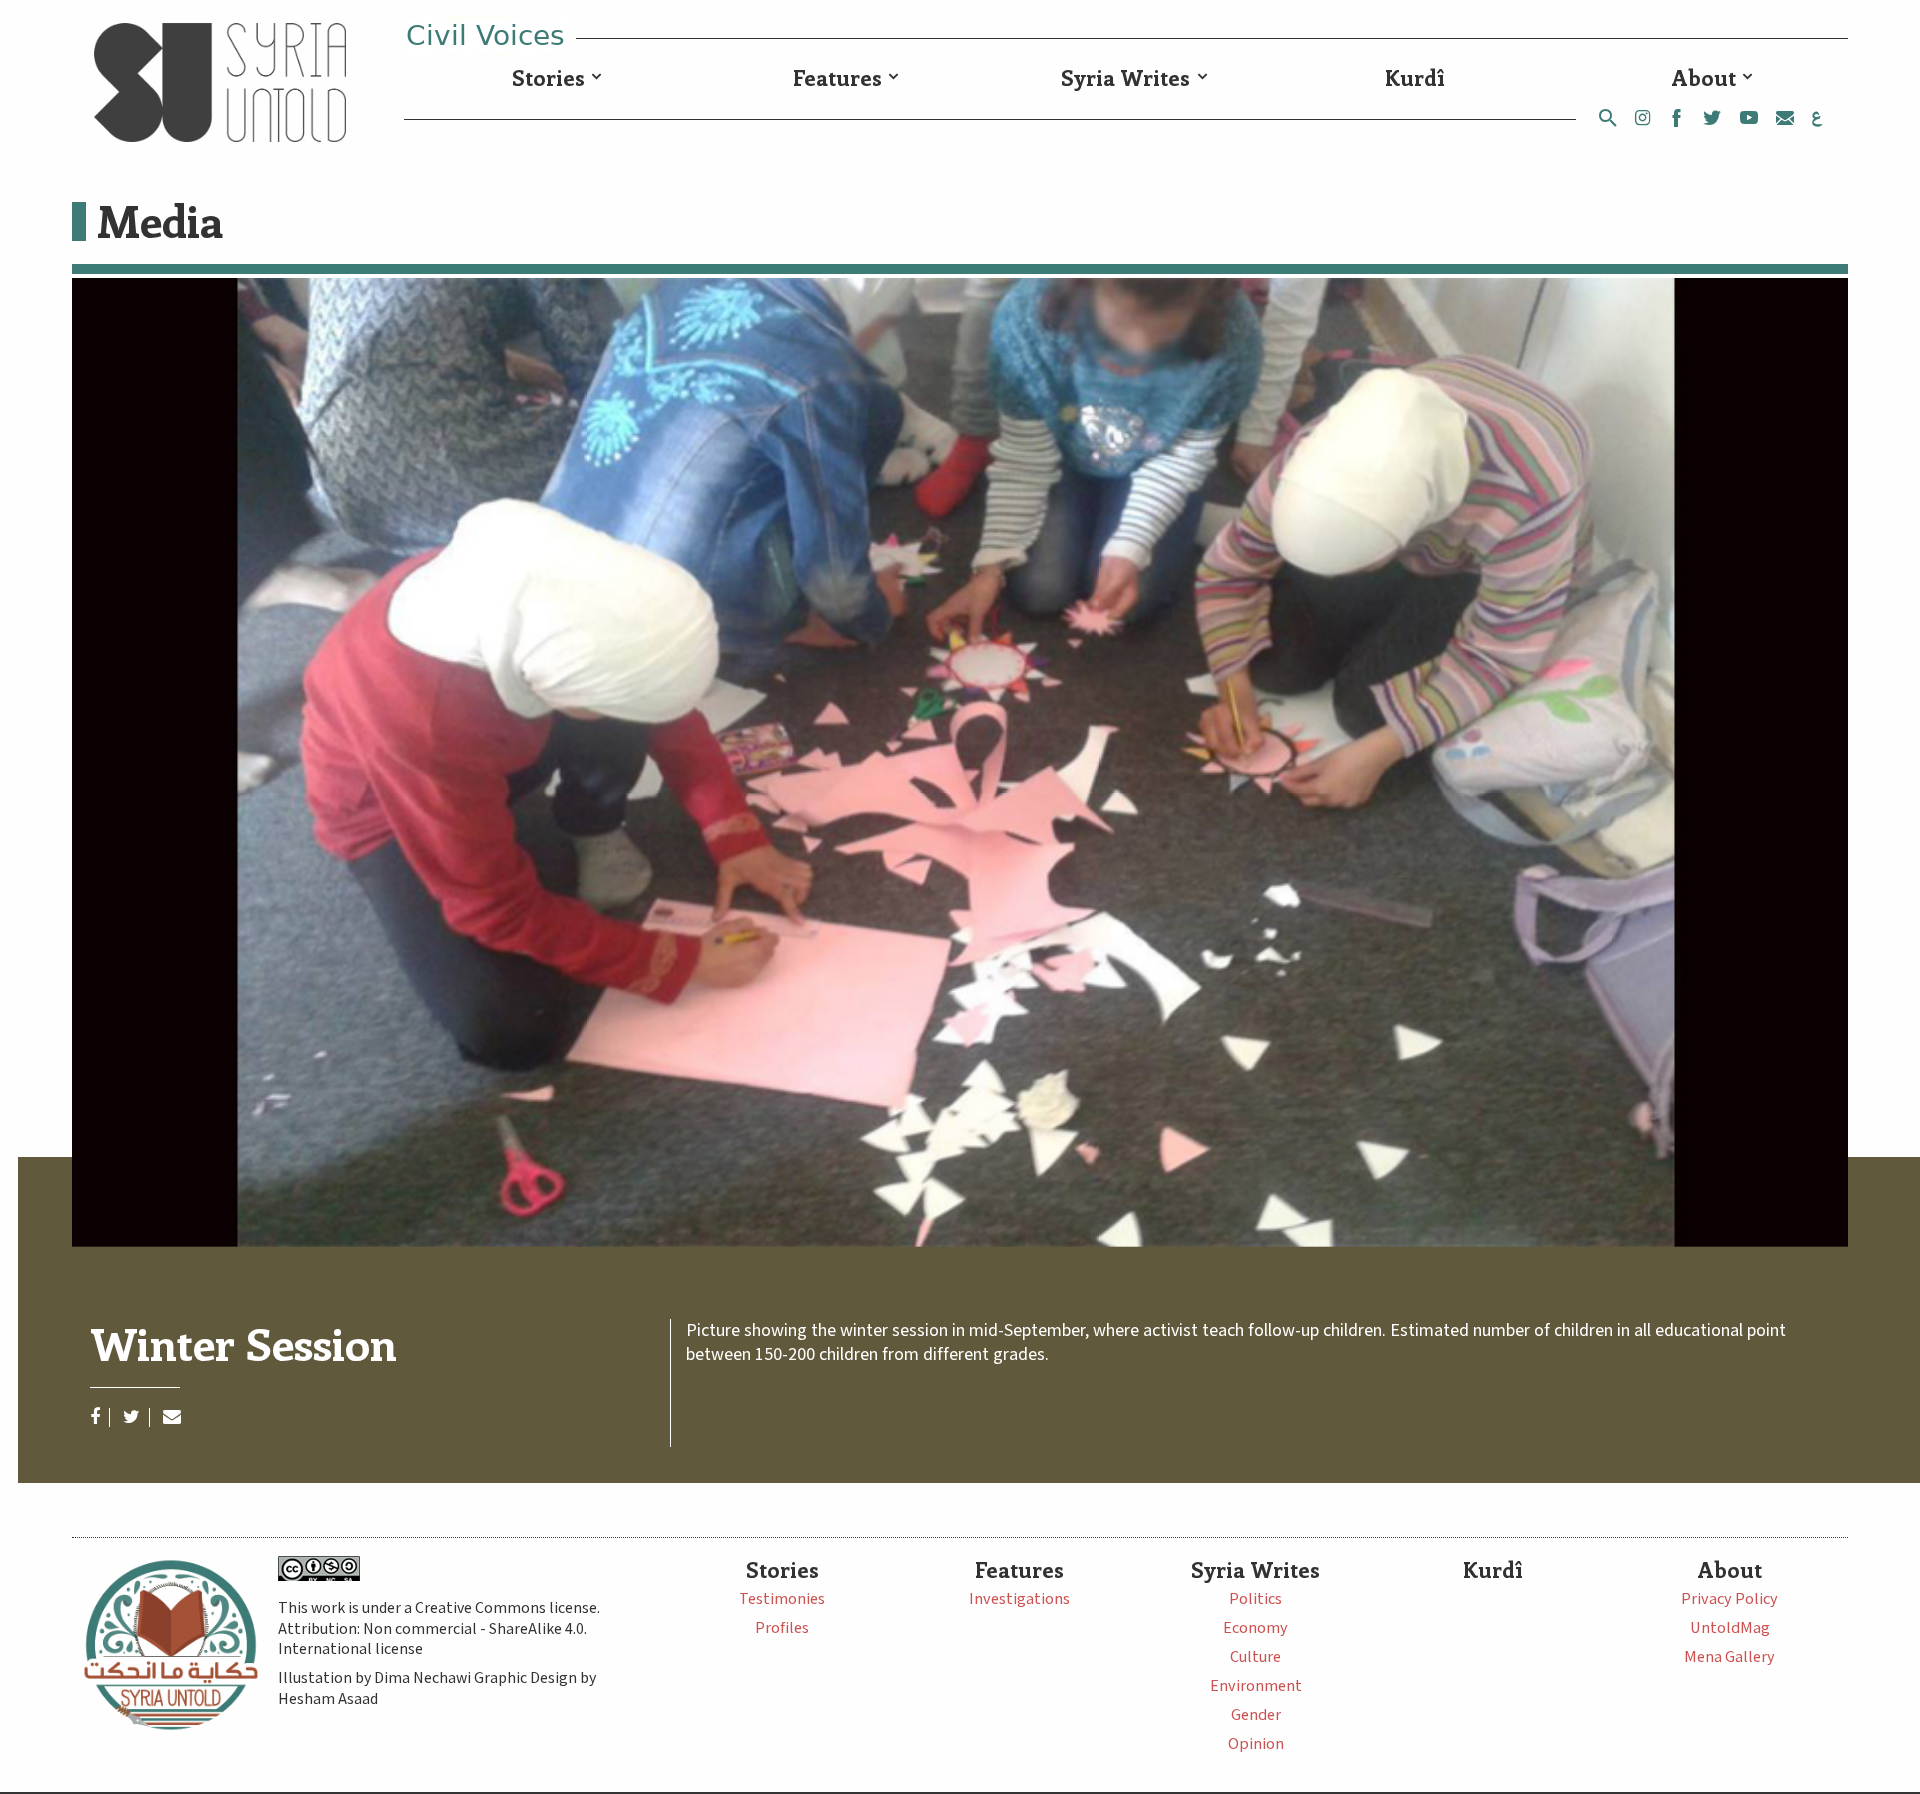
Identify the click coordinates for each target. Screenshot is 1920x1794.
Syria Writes (1125, 77)
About (1704, 77)
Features (837, 77)
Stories (548, 77)
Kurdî (1415, 77)
